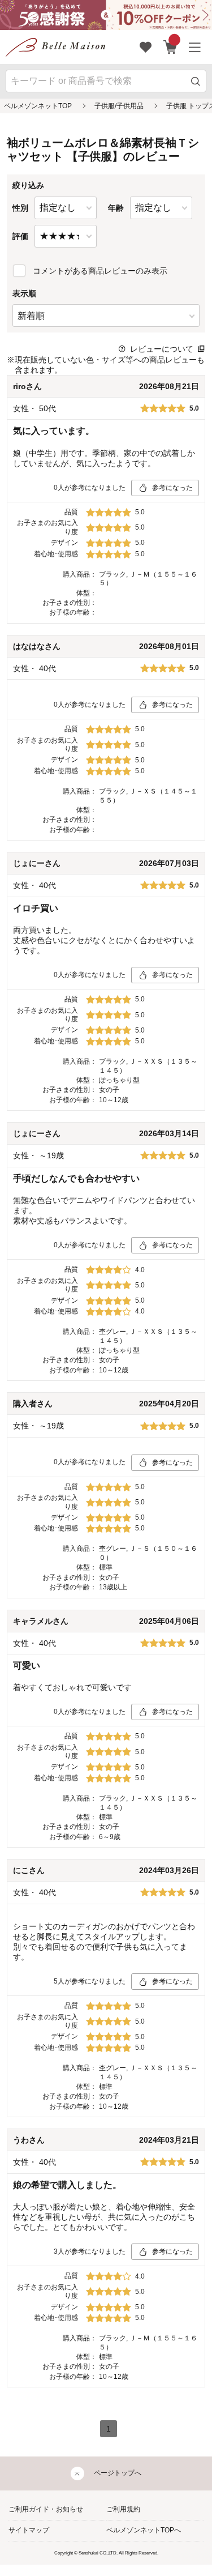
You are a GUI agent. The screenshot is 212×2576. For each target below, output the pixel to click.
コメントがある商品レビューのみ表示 (100, 271)
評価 (20, 236)
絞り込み (28, 185)
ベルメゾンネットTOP (38, 106)
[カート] (170, 47)
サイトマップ (29, 2530)
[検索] (196, 81)
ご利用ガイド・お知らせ (46, 2509)
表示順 (24, 293)
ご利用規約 (123, 2509)
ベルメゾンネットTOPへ (144, 2530)
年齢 (116, 208)
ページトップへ (118, 2473)
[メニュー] (195, 47)
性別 (20, 208)
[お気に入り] (146, 47)
